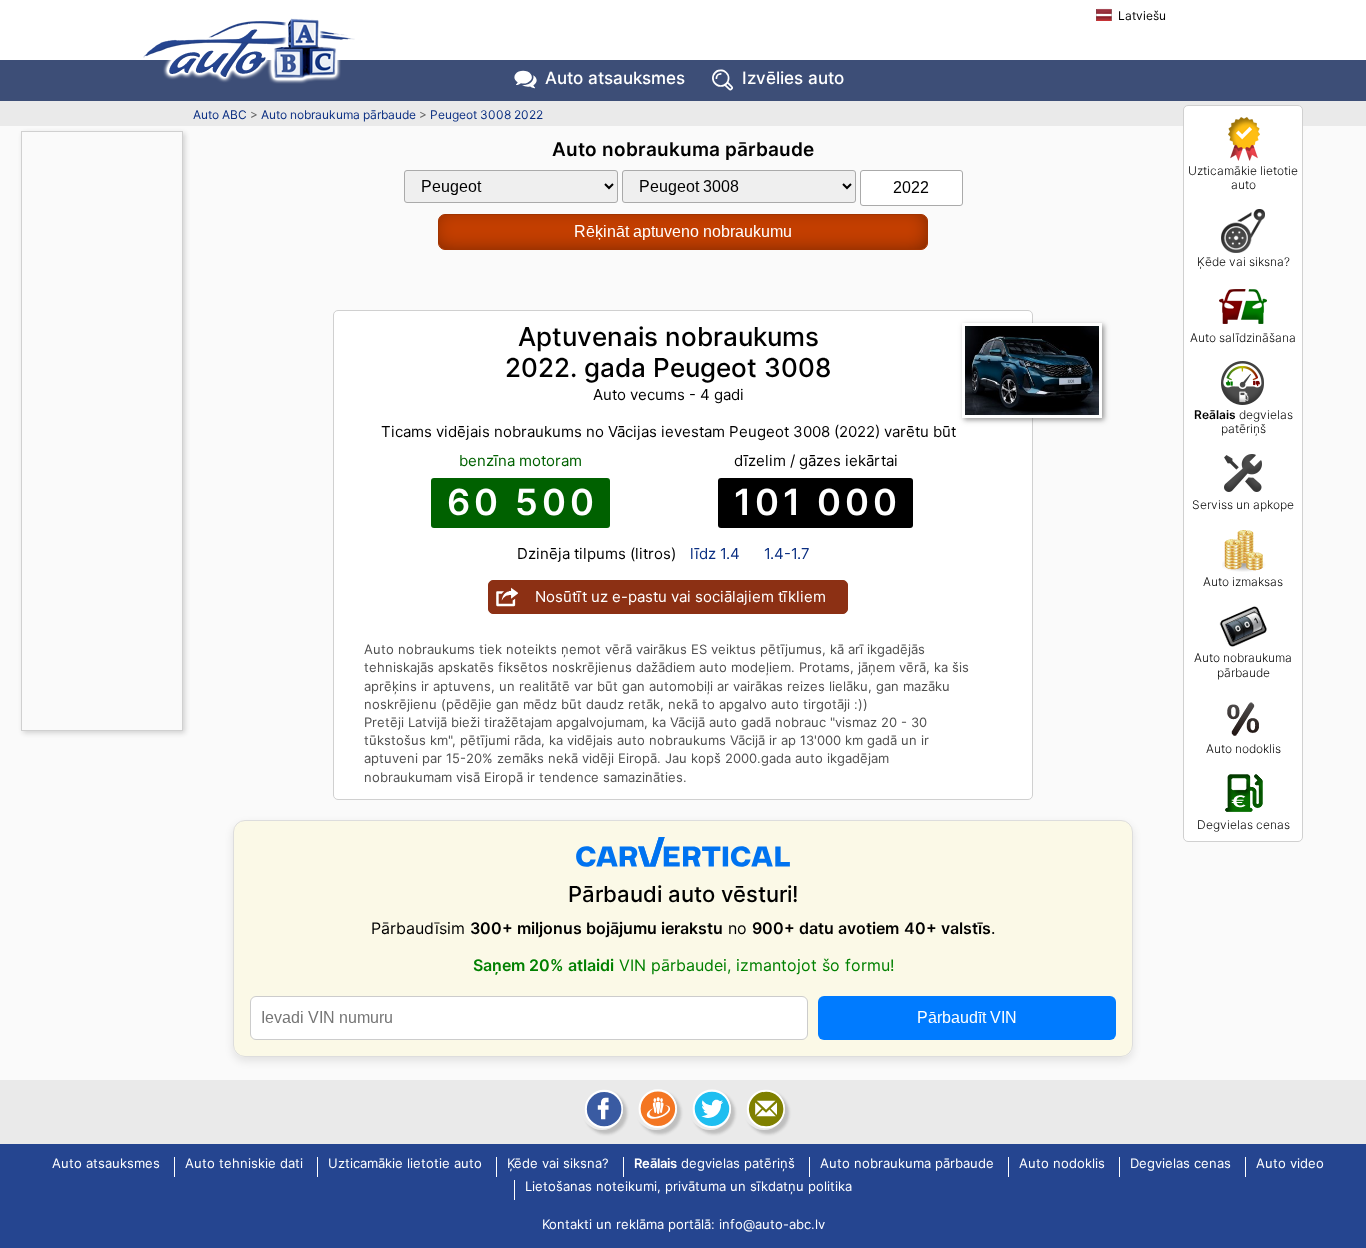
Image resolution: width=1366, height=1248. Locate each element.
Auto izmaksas (1243, 581)
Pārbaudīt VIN (967, 1017)
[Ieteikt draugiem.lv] (656, 1109)
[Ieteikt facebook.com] (602, 1109)
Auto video (1290, 1164)
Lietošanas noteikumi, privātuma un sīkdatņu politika (688, 1187)
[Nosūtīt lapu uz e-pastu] (764, 1109)
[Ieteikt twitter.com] (710, 1109)
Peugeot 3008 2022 (486, 114)
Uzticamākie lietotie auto (1243, 177)
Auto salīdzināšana (1243, 337)
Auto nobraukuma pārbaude (1243, 664)
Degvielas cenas (1243, 824)
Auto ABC (220, 114)
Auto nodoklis (1243, 748)
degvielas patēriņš (1243, 421)
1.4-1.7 (787, 553)
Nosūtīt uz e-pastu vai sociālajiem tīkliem (680, 596)
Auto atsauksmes (615, 78)
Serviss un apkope (1243, 504)
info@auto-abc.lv (772, 1224)
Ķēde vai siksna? (1243, 261)
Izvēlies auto (793, 78)
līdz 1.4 (715, 553)
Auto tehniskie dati (244, 1164)
